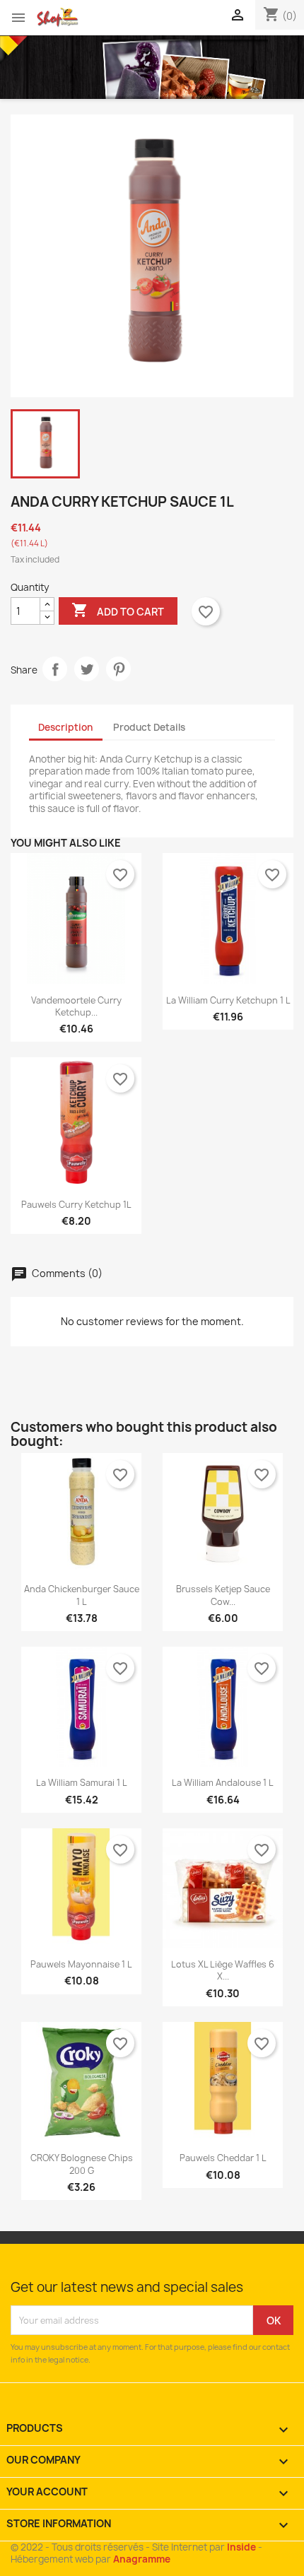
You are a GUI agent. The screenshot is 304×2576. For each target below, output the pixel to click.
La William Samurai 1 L (82, 1783)
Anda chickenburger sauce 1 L (82, 1595)
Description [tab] (65, 727)
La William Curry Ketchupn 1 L (228, 1000)
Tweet (87, 669)
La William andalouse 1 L (223, 1783)
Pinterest (118, 669)
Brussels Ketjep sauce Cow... (223, 1595)
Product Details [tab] (149, 727)
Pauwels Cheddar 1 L (223, 2158)
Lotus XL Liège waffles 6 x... (223, 1970)
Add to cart (118, 610)
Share (55, 669)
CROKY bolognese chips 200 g (82, 2164)
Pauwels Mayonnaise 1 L (81, 1964)
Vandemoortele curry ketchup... (76, 1006)
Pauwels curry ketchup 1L (76, 1205)
